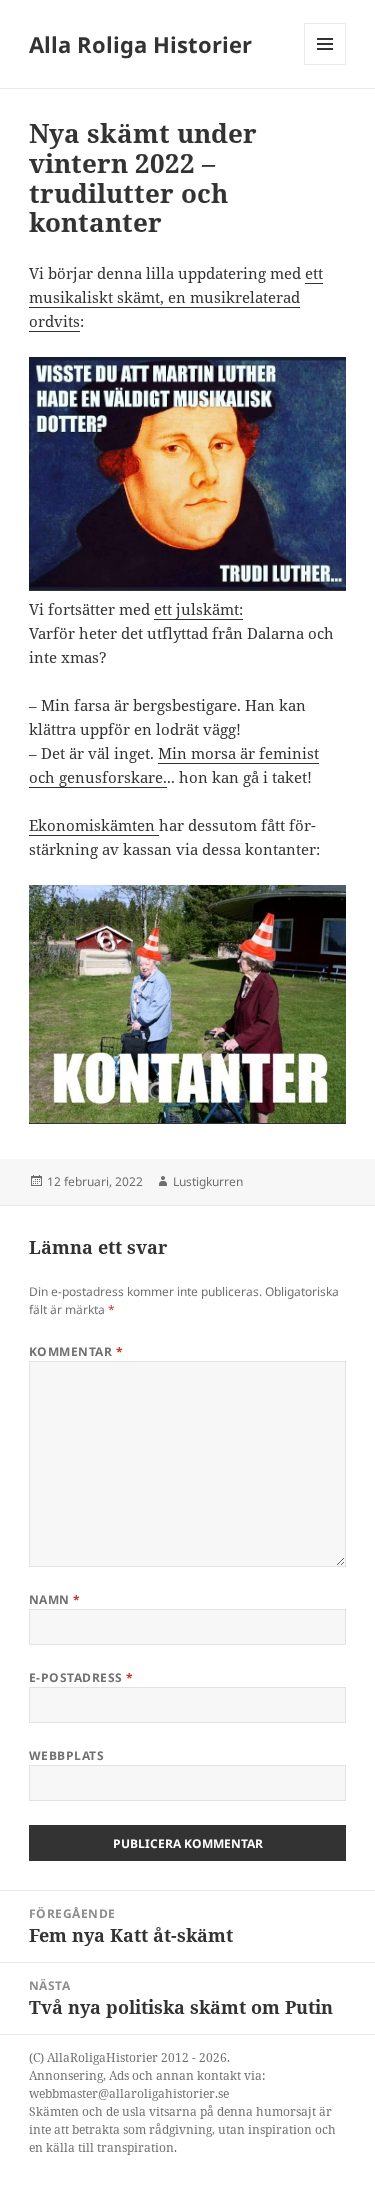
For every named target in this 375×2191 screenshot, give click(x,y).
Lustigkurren (208, 1181)
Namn (55, 1599)
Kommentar (76, 1351)
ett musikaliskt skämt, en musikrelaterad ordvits (176, 297)
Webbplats (66, 1755)
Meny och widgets (325, 64)
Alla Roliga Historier (140, 44)
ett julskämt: (198, 609)
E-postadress (81, 1677)
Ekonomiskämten (94, 825)
